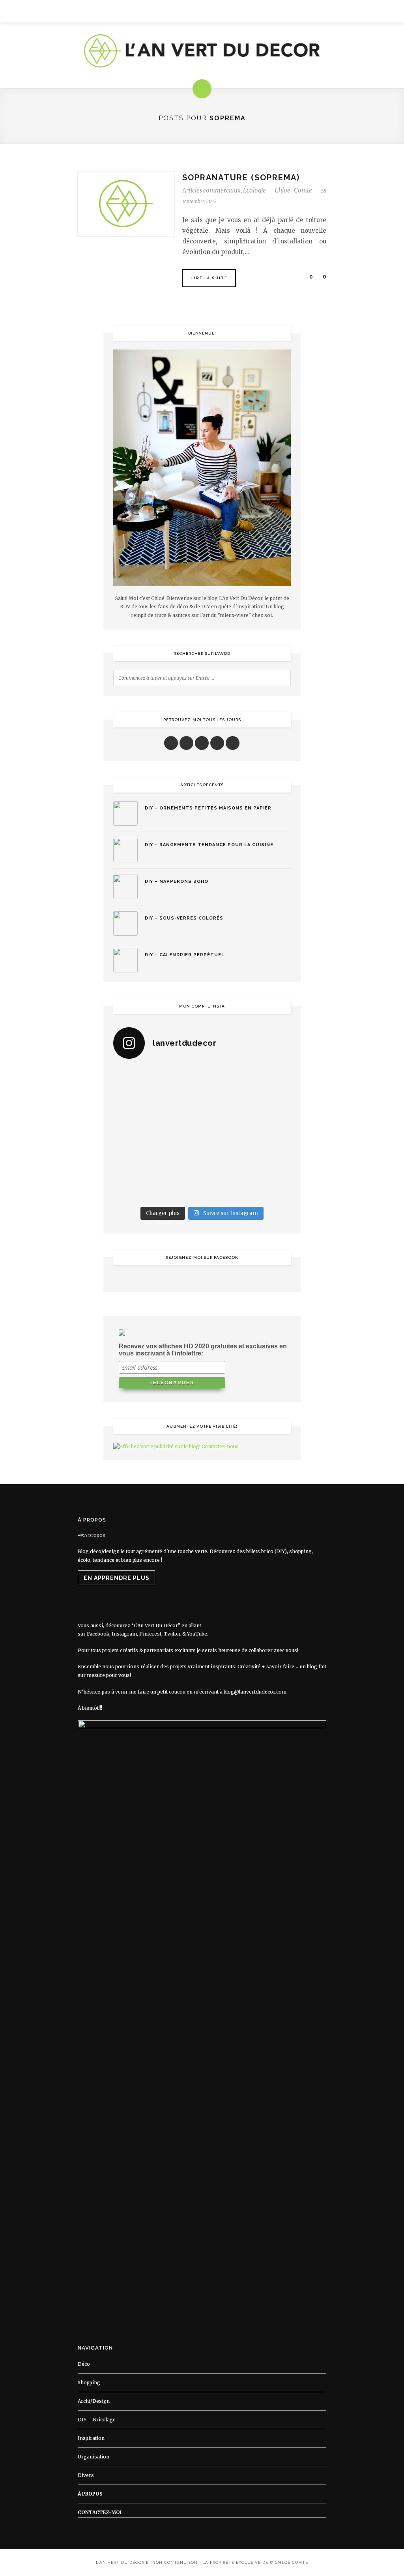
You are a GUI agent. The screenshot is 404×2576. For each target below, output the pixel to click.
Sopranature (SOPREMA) (241, 178)
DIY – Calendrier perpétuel (185, 955)
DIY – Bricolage (97, 2420)
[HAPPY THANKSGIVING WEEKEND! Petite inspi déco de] (270, 1134)
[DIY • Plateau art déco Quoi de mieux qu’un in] (225, 1188)
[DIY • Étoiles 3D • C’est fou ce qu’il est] (179, 1080)
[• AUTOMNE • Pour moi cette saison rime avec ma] (225, 1161)
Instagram (124, 1634)
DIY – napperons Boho (177, 881)
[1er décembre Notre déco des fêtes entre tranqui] (225, 1080)
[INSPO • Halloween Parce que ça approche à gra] (134, 1161)
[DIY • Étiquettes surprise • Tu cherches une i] (270, 1080)
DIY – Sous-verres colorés (184, 918)
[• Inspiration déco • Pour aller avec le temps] (270, 1161)
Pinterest (150, 1634)
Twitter (172, 1634)
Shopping (89, 2383)
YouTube (197, 1634)
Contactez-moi (100, 2512)
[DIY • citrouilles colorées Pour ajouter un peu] (134, 1188)
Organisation (94, 2457)
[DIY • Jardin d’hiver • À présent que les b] (134, 1134)
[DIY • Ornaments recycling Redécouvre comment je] (225, 1107)
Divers (86, 2475)
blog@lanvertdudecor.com (255, 1692)
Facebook (98, 1634)
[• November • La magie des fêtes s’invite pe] (179, 1134)
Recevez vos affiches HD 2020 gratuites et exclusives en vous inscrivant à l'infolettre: (203, 1350)
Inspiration (91, 2438)
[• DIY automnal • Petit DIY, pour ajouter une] (179, 1161)
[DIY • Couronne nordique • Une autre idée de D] (179, 1107)
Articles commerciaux (211, 190)
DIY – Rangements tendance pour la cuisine (209, 845)
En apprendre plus (117, 1578)
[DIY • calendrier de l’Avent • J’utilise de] (134, 1107)
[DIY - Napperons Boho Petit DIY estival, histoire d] (270, 1188)
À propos (90, 2494)
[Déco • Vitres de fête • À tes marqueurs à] (134, 1080)
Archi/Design (94, 2401)
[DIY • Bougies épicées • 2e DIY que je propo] (270, 1107)
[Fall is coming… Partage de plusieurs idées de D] (179, 1188)
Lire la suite (209, 278)
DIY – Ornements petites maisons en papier (208, 808)
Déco (84, 2364)
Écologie (254, 190)
